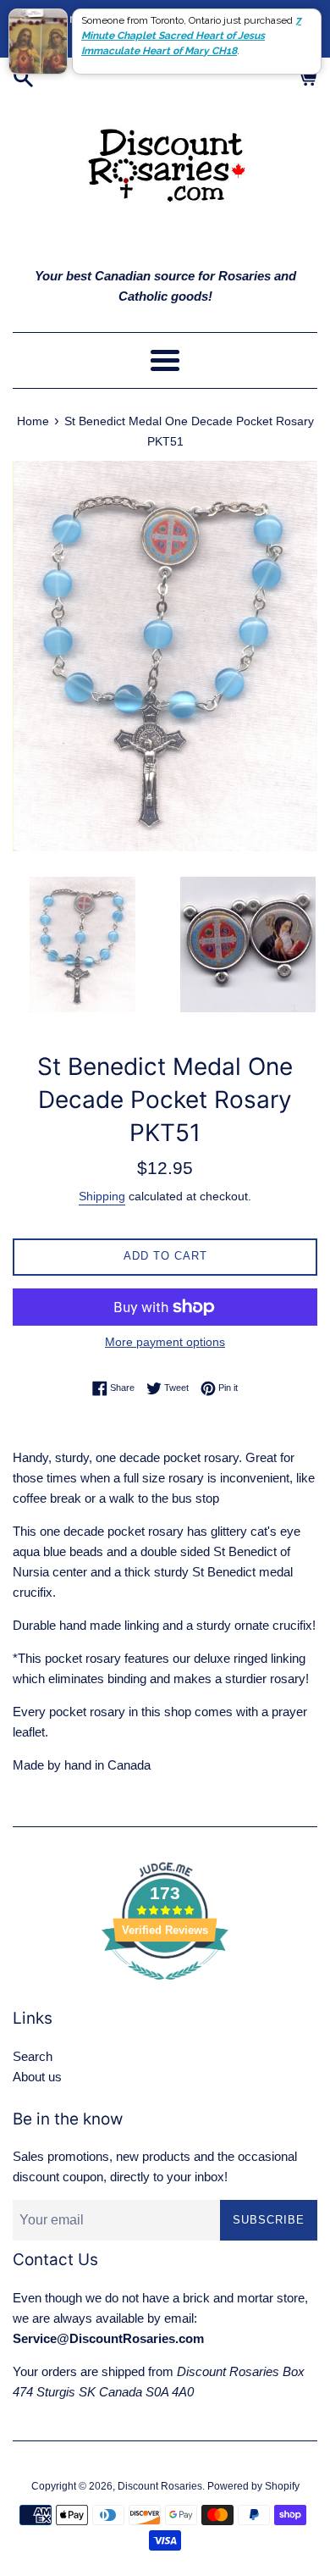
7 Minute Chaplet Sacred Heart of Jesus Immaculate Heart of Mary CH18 (191, 36)
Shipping (102, 1196)
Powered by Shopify (253, 2486)
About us (37, 2077)
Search (33, 2056)
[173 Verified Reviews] (165, 1989)
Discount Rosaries (160, 2486)
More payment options (165, 1342)
